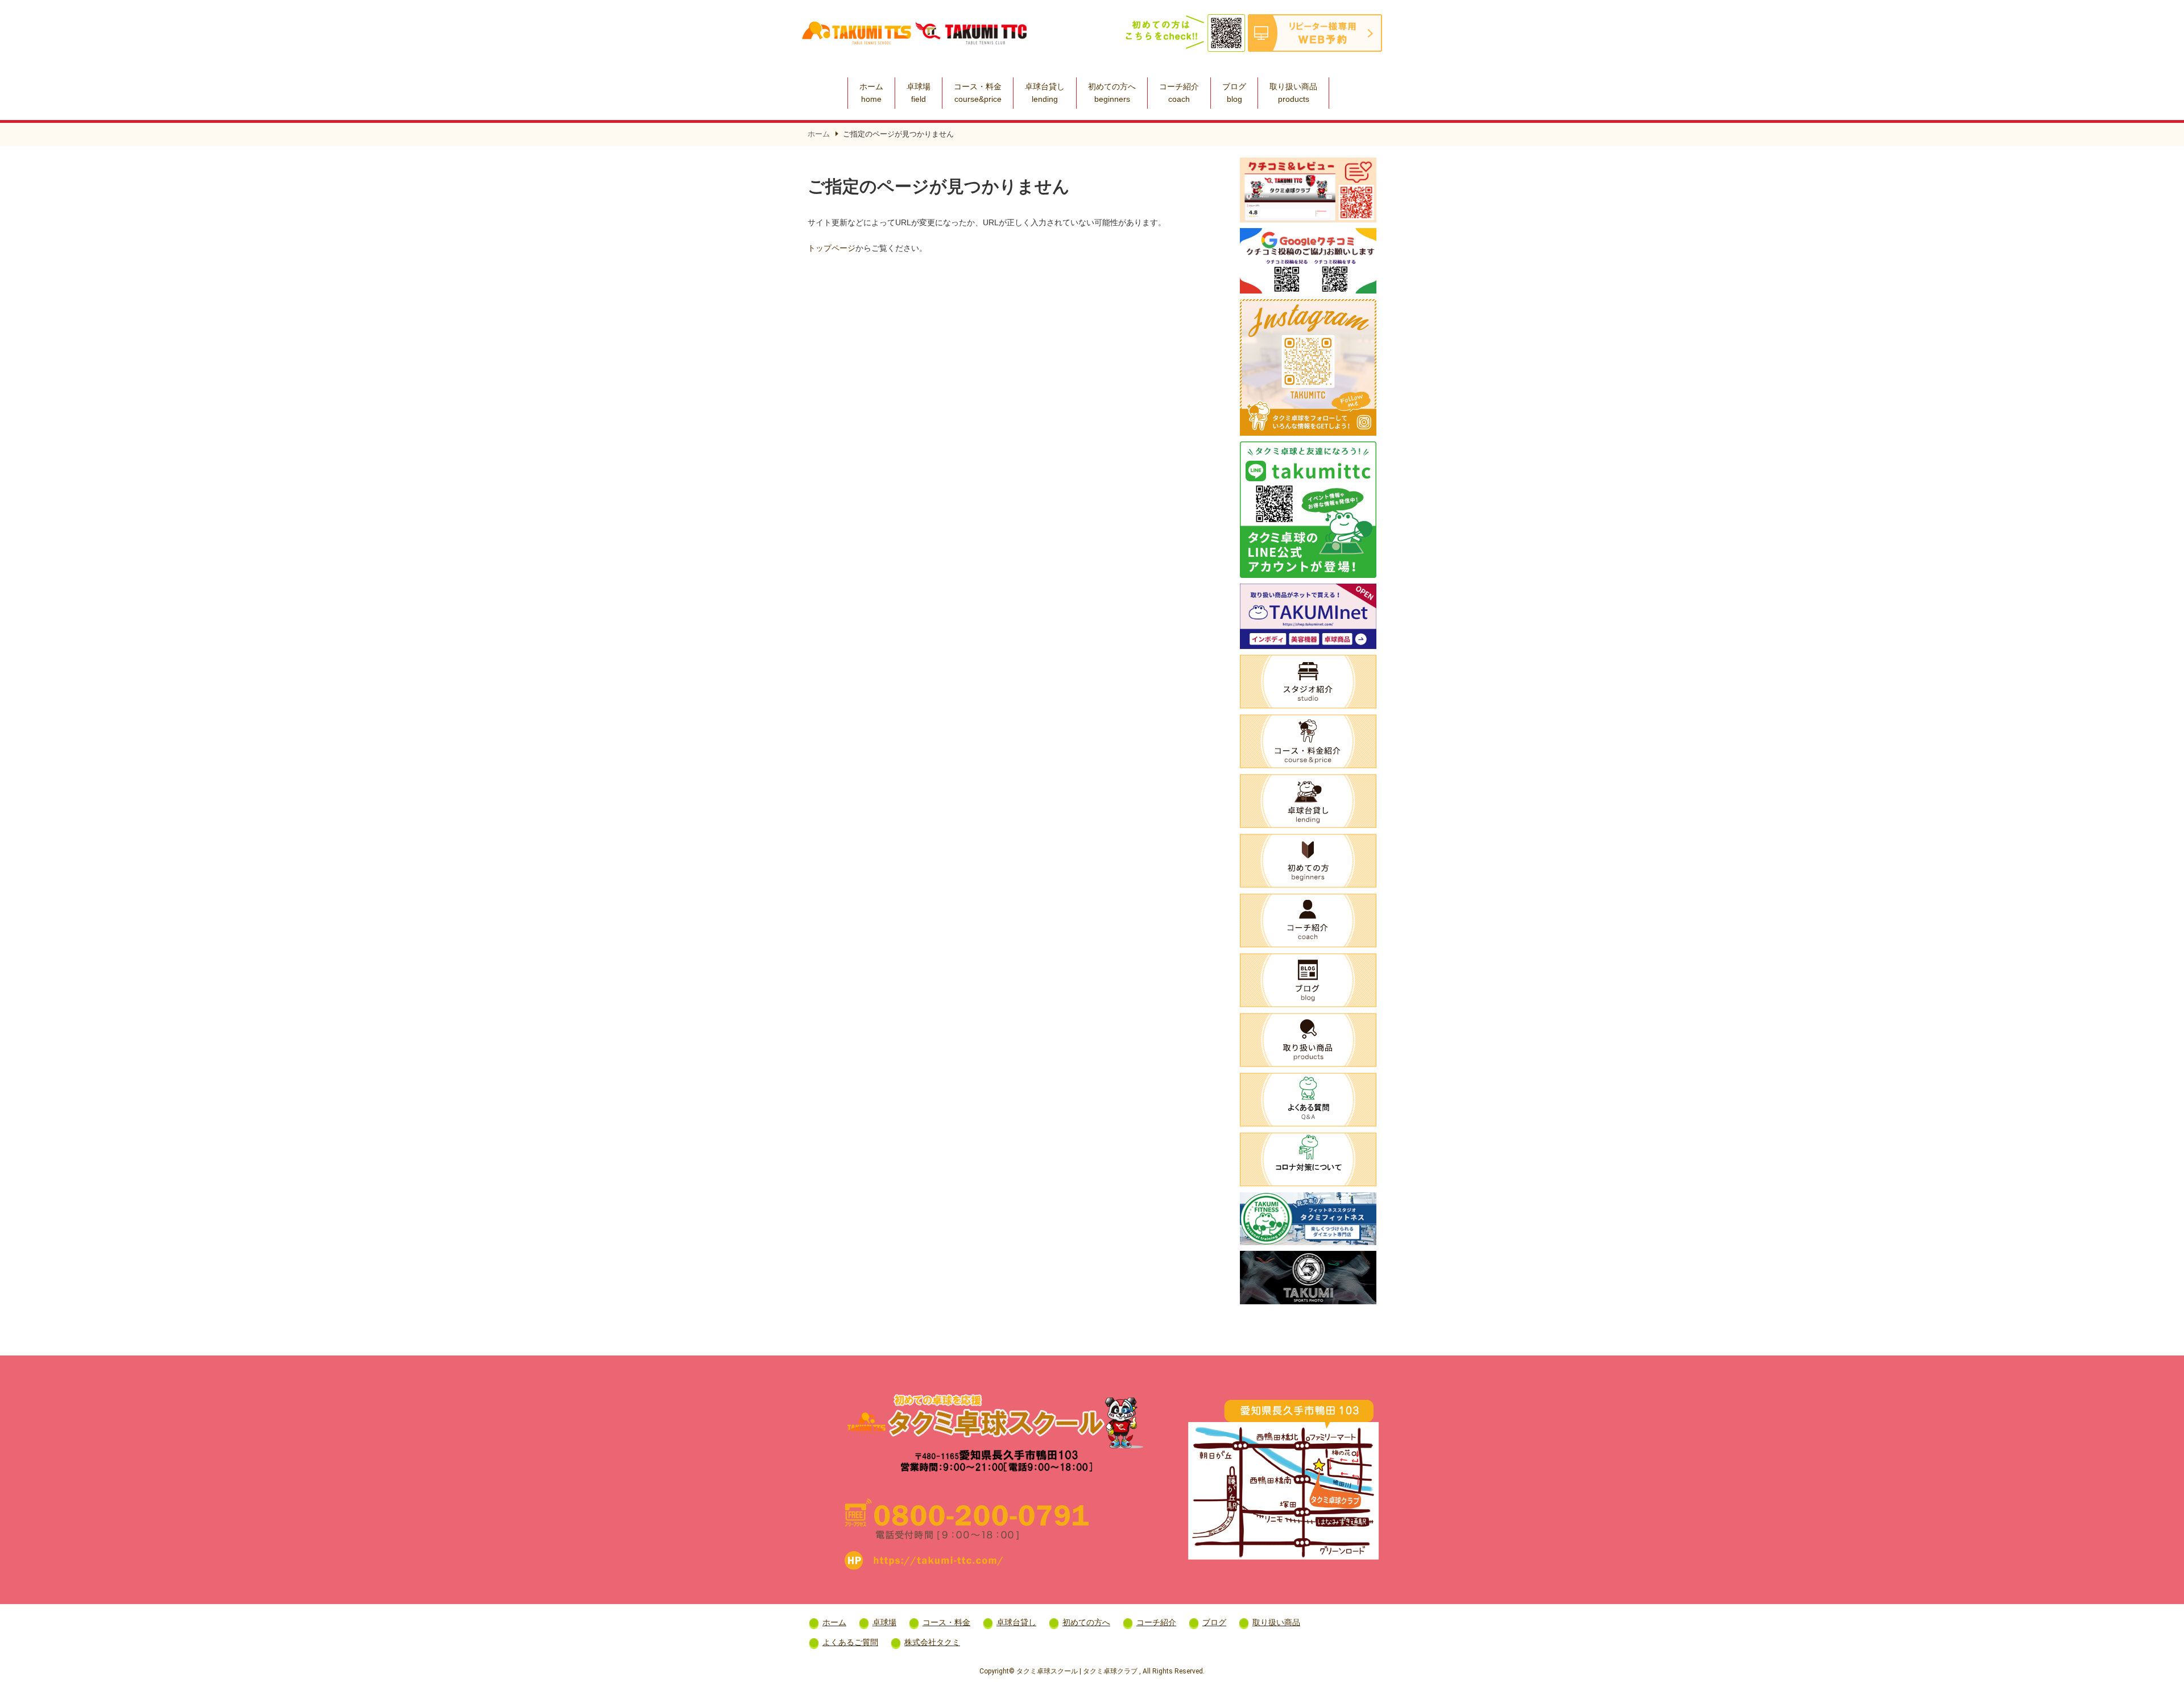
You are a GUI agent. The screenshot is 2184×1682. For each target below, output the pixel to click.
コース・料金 (978, 93)
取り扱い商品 (1293, 93)
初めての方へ (1112, 93)
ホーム (871, 93)
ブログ (1234, 93)
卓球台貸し (1045, 93)
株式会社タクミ (932, 1642)
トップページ (832, 248)
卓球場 (919, 93)
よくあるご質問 (850, 1642)
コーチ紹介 (1179, 93)
